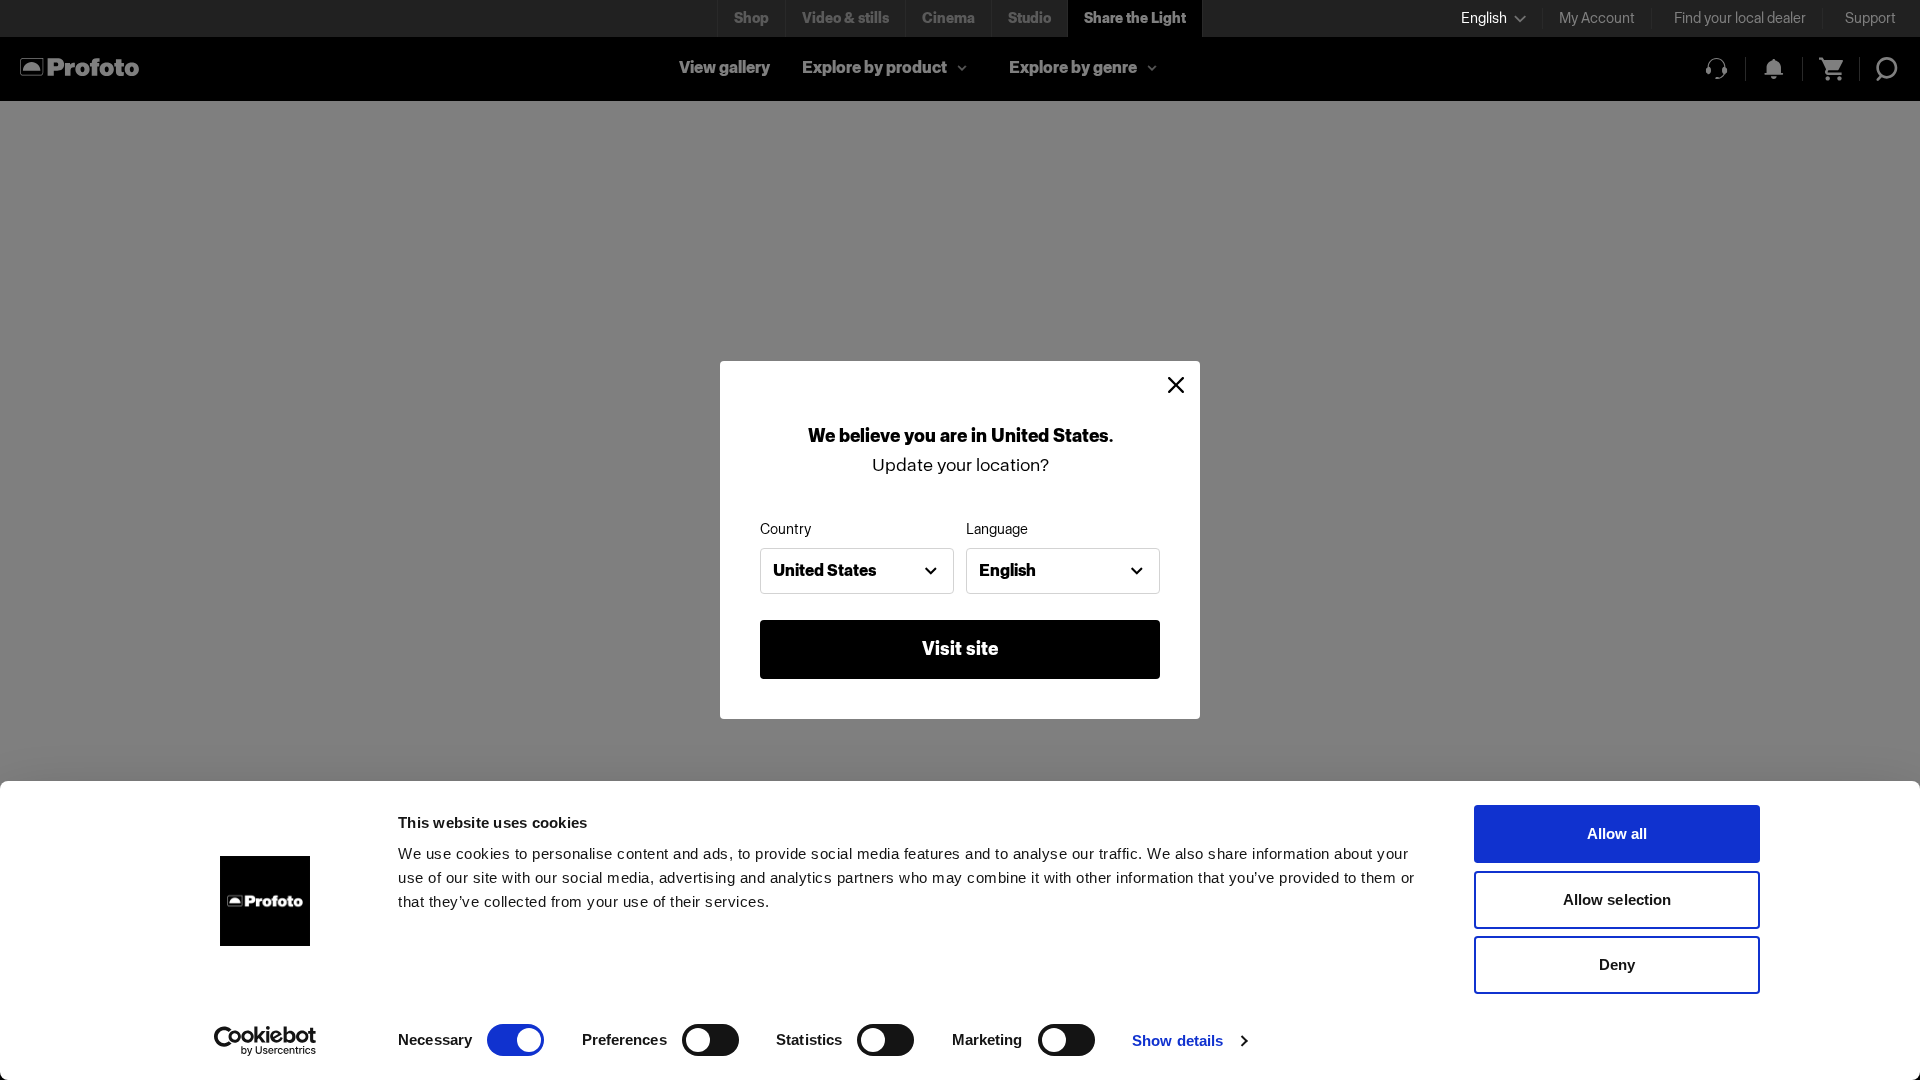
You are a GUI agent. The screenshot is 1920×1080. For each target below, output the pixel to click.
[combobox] (857, 571)
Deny (1617, 964)
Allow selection (1617, 899)
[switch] (710, 1040)
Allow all (1617, 833)
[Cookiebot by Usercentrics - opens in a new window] (265, 1041)
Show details (1177, 1040)
